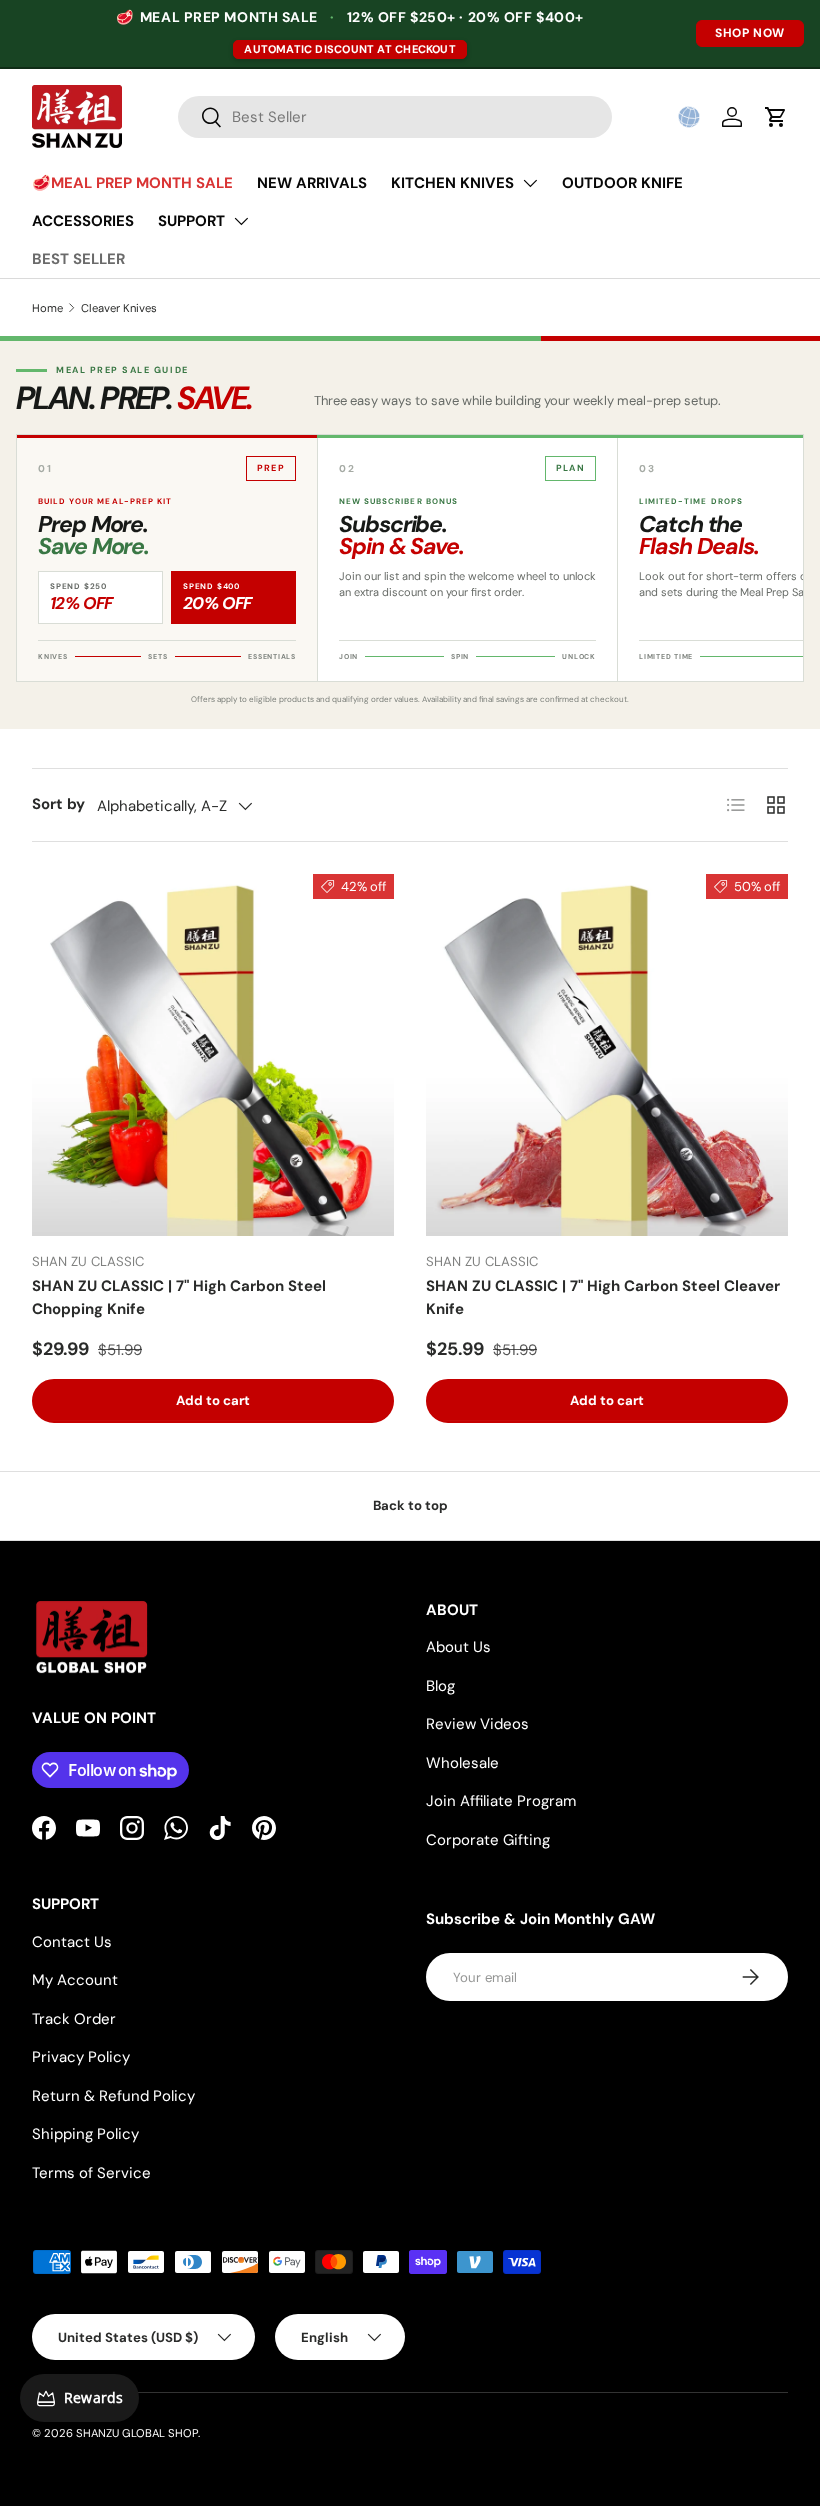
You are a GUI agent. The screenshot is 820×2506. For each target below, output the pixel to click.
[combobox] (395, 117)
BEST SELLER (78, 259)
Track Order (74, 2019)
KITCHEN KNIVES (452, 183)
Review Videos (477, 1724)
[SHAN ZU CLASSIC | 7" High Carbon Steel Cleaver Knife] (607, 1055)
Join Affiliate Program (501, 1801)
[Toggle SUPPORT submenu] (241, 221)
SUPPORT (191, 221)
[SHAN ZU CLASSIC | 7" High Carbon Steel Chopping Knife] (213, 1055)
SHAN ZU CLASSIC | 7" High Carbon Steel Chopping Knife (179, 1297)
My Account (75, 1980)
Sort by (58, 804)
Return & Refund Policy (113, 2096)
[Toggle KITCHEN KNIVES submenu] (530, 183)
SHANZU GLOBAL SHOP (137, 2433)
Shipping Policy (85, 2134)
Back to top (410, 1505)
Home (47, 308)
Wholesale (462, 1763)
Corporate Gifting (488, 1840)
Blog (440, 1686)
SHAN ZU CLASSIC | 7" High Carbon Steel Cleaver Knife (603, 1297)
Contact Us (72, 1942)
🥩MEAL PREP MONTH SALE (132, 183)
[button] (689, 117)
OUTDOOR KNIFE (622, 183)
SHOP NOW (750, 33)
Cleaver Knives (119, 308)
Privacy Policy (81, 2057)
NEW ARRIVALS (312, 183)
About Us (458, 1647)
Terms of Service (91, 2173)
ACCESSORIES (83, 221)
